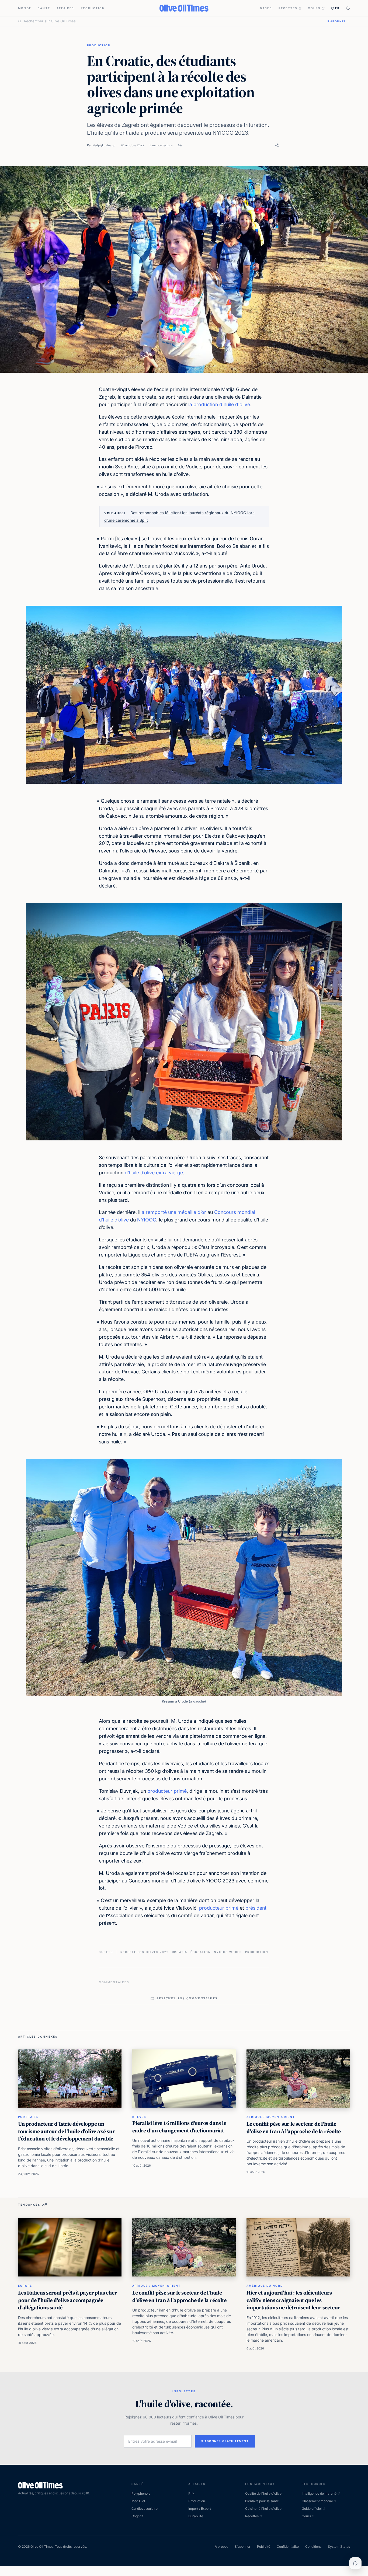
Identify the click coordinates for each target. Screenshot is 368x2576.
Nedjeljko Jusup (104, 145)
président (256, 1908)
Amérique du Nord (265, 2286)
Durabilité (196, 2516)
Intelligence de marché (319, 2493)
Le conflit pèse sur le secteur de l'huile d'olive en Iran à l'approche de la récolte (294, 2128)
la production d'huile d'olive (219, 404)
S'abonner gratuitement (225, 2441)
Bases (266, 8)
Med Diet (138, 2501)
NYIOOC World (228, 1952)
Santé (44, 8)
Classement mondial (317, 2501)
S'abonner (243, 2547)
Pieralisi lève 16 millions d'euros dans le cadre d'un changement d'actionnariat (179, 2127)
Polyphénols (141, 2493)
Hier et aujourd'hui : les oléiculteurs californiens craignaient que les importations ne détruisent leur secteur (293, 2300)
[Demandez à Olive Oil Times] (355, 2563)
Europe (25, 2286)
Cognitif (137, 2516)
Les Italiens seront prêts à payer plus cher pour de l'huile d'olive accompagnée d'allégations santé (67, 2300)
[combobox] (172, 21)
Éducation (201, 1952)
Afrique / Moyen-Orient (271, 2117)
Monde (25, 8)
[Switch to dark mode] (348, 8)
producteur (212, 1908)
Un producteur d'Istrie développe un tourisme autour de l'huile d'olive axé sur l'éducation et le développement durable (66, 2131)
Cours (314, 8)
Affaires (65, 8)
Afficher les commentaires (187, 1998)
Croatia (180, 1952)
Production (93, 8)
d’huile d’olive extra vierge (154, 1173)
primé (232, 1908)
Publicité (264, 2547)
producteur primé (167, 1791)
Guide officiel (312, 2509)
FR (337, 8)
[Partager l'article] (277, 145)
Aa (180, 145)
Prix (191, 2493)
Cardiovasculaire (145, 2509)
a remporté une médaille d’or (174, 1212)
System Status (339, 2547)
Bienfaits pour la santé (262, 2501)
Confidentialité (288, 2547)
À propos (221, 2547)
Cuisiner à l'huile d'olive (263, 2509)
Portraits (28, 2117)
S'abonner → (339, 21)
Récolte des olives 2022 (144, 1952)
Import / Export (200, 2509)
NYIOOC (147, 1220)
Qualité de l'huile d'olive (263, 2493)
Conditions (313, 2547)
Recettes (288, 8)
